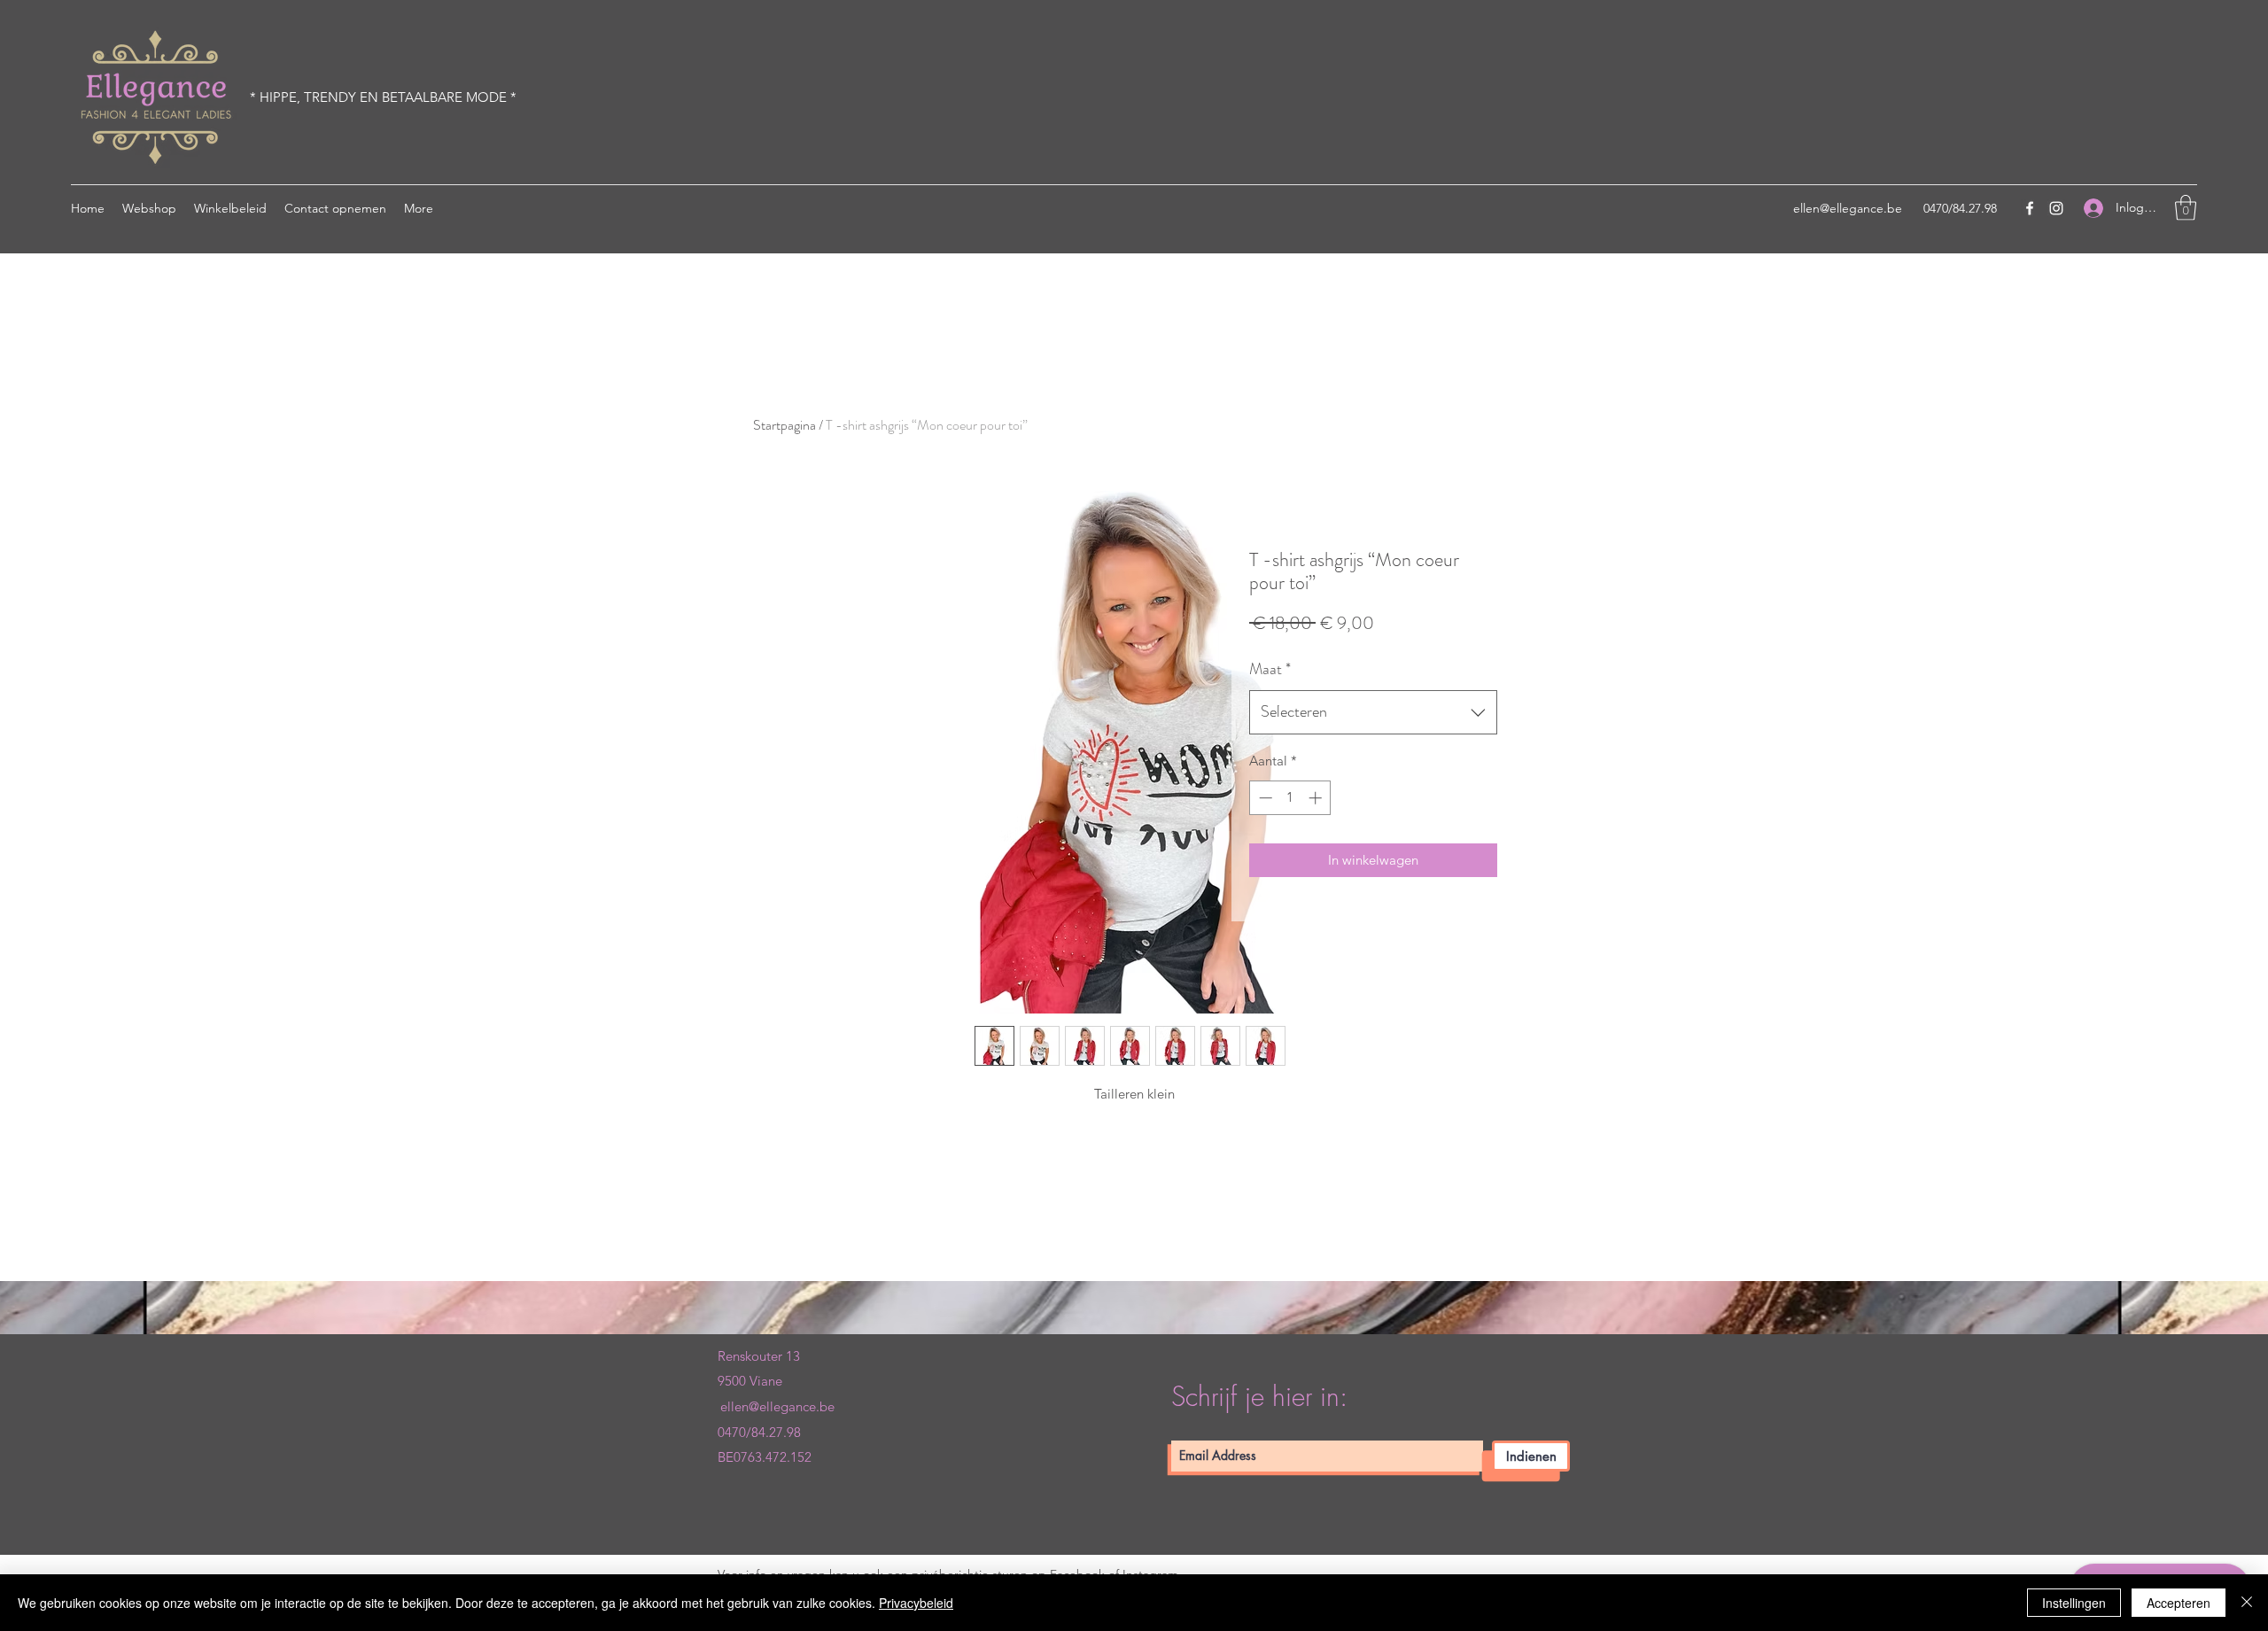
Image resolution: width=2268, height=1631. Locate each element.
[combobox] (1373, 712)
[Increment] (1317, 798)
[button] (2186, 208)
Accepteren (2179, 1603)
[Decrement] (1264, 798)
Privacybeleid (916, 1603)
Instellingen (2074, 1603)
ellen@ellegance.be (1848, 208)
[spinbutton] (1290, 798)
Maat (1270, 669)
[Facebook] (2030, 208)
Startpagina (784, 425)
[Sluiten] (2247, 1603)
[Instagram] (2056, 208)
